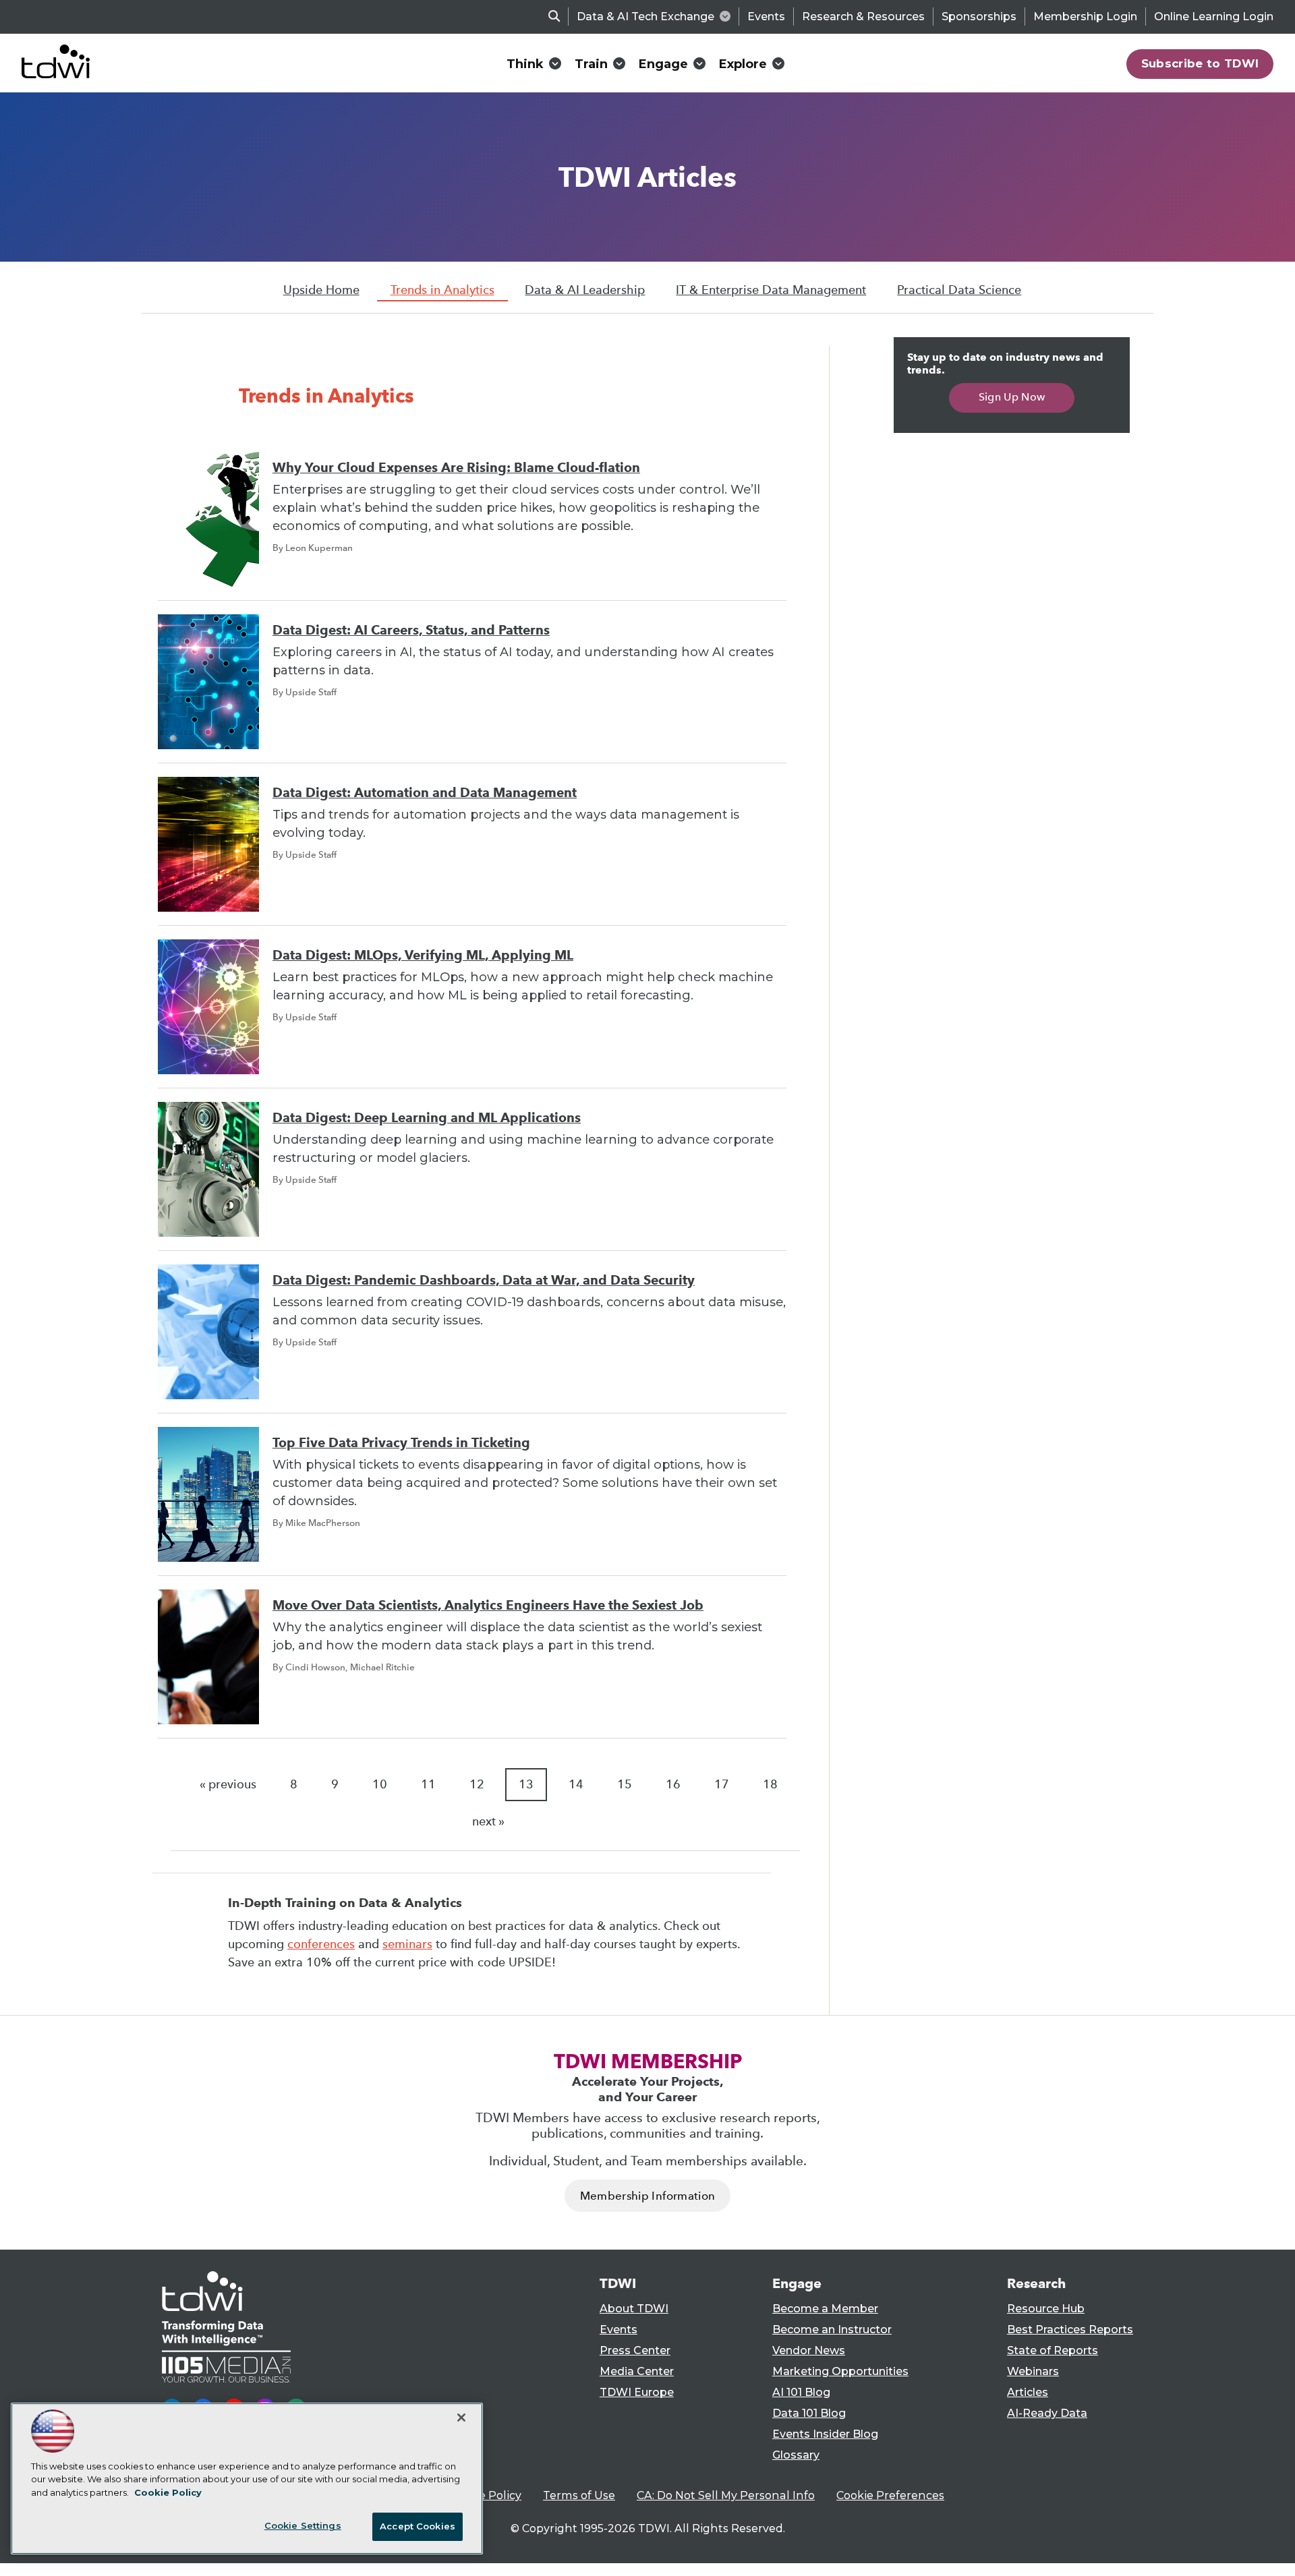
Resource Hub (1046, 2309)
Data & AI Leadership (585, 290)
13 (526, 1784)
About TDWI (634, 2309)
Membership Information (647, 2196)
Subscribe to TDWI (1200, 63)
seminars (407, 1944)
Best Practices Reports (1070, 2330)
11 (428, 1784)
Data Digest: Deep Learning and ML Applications (427, 1118)
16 (673, 1784)
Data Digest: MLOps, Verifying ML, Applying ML (423, 955)
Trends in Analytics (442, 290)
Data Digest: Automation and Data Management (425, 793)
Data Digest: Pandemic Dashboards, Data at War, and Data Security (484, 1280)
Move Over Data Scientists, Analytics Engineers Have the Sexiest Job (488, 1605)
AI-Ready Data (1047, 2413)
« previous (228, 1784)
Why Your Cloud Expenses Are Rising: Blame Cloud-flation (456, 468)
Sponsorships (979, 17)
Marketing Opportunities (840, 2371)
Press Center (635, 2350)
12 (477, 1784)
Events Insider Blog (825, 2434)
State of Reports (1053, 2350)
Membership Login (1085, 17)
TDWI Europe (637, 2392)
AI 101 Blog (801, 2392)
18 (770, 1784)
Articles (1028, 2392)
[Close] (461, 2418)
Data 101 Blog (809, 2413)
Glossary (796, 2455)
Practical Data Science (959, 290)
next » (488, 1821)
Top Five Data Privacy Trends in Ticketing (401, 1443)
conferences (321, 1944)
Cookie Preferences (890, 2495)
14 (576, 1784)
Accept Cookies (418, 2526)
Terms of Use (579, 2495)
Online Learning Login (1214, 17)
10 (380, 1784)
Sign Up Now (1012, 397)
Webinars (1033, 2371)
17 (722, 1784)
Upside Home (321, 290)
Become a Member (825, 2309)
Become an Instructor (832, 2330)
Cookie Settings (303, 2525)
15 (625, 1784)
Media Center (637, 2371)
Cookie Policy (485, 2495)
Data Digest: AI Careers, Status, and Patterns (411, 630)
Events (766, 17)
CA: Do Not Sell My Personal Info (726, 2495)
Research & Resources (863, 17)
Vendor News (809, 2350)
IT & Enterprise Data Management (771, 290)
